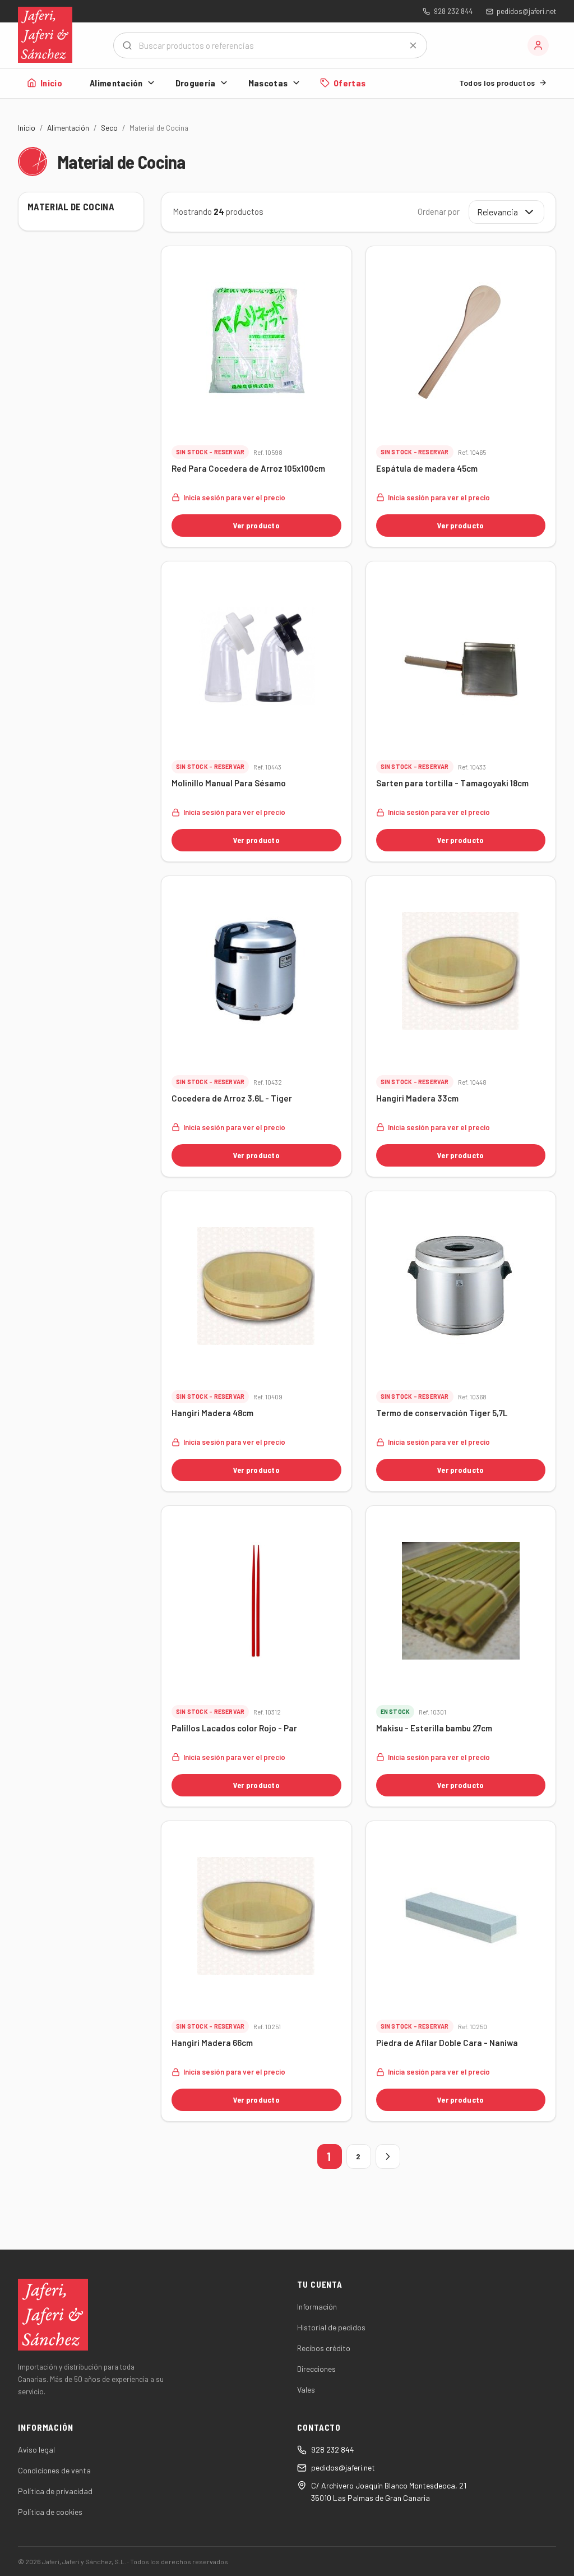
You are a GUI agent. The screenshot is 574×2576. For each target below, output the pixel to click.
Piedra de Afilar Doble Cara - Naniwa (447, 2043)
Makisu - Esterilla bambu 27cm (434, 1728)
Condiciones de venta (54, 2470)
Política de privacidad (55, 2491)
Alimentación (116, 83)
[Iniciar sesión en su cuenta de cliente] (538, 45)
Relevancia (497, 212)
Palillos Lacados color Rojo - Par (234, 1728)
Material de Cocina (71, 206)
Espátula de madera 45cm (427, 468)
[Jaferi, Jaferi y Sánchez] (45, 35)
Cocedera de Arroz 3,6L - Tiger (232, 1098)
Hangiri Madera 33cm (417, 1098)
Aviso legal (36, 2450)
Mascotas (268, 83)
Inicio (51, 83)
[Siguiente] (388, 2156)
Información (317, 2307)
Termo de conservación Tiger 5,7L (442, 1413)
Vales (306, 2390)
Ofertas (350, 83)
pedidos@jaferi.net (526, 11)
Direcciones (316, 2369)
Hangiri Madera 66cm (212, 2043)
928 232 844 (453, 11)
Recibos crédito (324, 2348)
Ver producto (256, 525)
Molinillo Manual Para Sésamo (229, 783)
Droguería (196, 83)
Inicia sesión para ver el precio (234, 497)
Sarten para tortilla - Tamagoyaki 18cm (452, 783)
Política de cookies (50, 2512)
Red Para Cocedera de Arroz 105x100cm (248, 468)
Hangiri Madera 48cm (212, 1413)
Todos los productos (497, 83)
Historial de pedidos (331, 2327)
